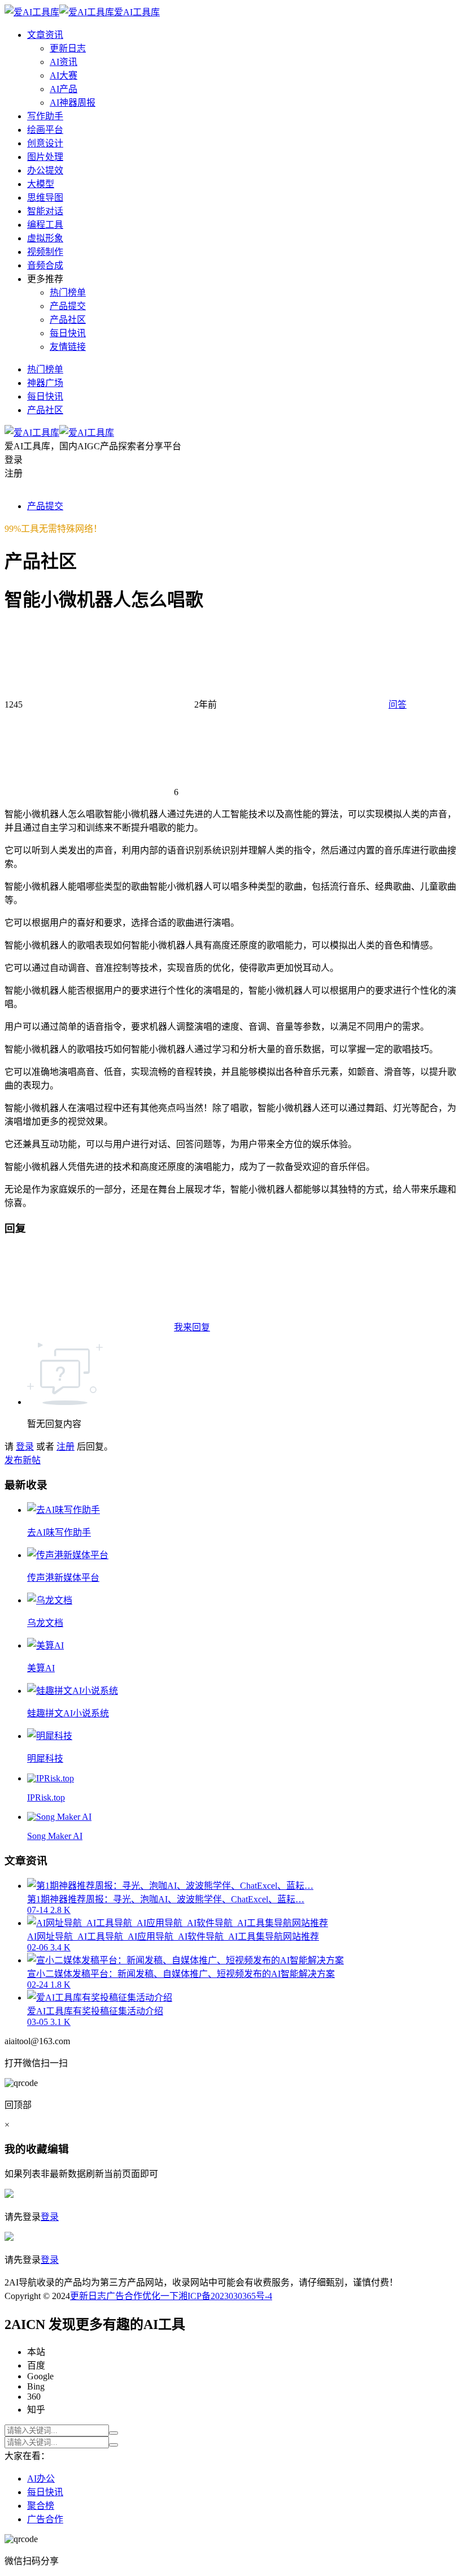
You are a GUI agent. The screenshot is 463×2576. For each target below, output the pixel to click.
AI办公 (41, 2479)
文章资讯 (45, 35)
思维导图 (45, 198)
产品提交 (68, 306)
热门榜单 (68, 292)
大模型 (41, 184)
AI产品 (64, 89)
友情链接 (68, 347)
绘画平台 (45, 130)
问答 (398, 704)
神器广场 (45, 383)
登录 (25, 1447)
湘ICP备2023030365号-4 (225, 2296)
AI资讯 (64, 62)
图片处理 (45, 157)
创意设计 (45, 143)
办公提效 (45, 170)
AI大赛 (64, 75)
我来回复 (192, 1327)
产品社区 (68, 320)
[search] (113, 2433)
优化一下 (160, 2296)
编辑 (58, 2149)
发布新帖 (23, 1460)
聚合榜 (41, 2506)
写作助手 (45, 116)
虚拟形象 (45, 238)
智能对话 (45, 211)
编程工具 (45, 225)
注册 (65, 1447)
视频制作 (45, 252)
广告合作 (124, 2296)
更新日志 (68, 48)
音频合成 (45, 265)
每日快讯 (68, 333)
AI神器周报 (73, 103)
